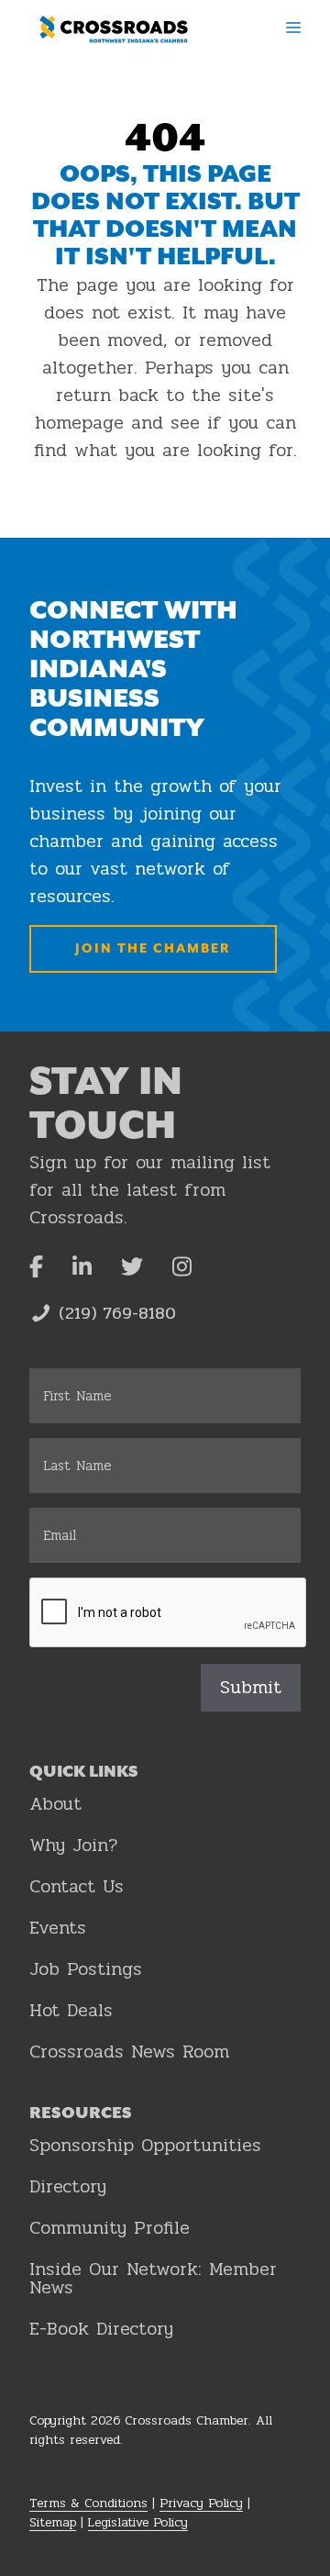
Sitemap (53, 2522)
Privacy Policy (201, 2503)
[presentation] (169, 1613)
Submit (251, 1687)
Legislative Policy (138, 2522)
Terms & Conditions (88, 2503)
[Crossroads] (114, 29)
